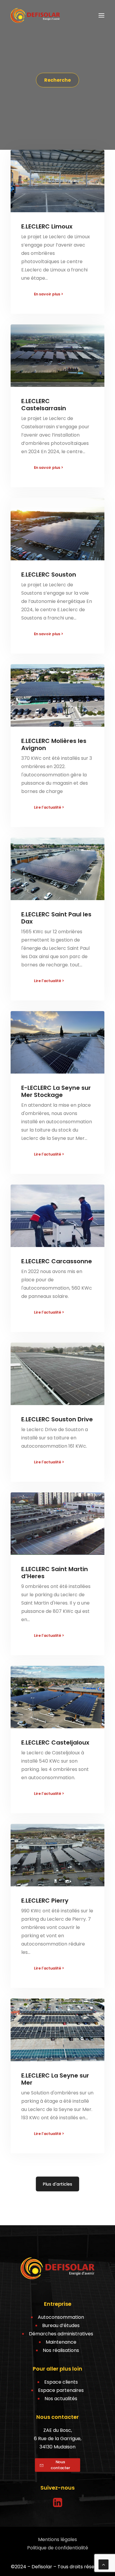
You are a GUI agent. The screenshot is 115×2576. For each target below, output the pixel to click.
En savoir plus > (49, 294)
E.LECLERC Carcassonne (57, 1261)
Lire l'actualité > (49, 807)
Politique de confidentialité (58, 2548)
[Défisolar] (35, 15)
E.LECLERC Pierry (45, 1901)
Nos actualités (61, 2399)
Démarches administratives (61, 2334)
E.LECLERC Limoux (47, 226)
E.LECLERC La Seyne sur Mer (55, 2079)
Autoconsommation (61, 2317)
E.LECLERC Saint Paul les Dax (56, 918)
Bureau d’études (61, 2325)
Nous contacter (60, 2465)
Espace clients (61, 2382)
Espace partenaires (61, 2390)
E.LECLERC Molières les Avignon (54, 744)
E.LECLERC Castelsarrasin (44, 405)
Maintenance (61, 2342)
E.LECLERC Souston (49, 575)
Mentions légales (57, 2539)
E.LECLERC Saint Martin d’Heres (55, 1573)
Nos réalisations (61, 2350)
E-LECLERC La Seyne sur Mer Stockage (56, 1091)
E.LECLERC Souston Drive (57, 1419)
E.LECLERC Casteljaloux (55, 1742)
